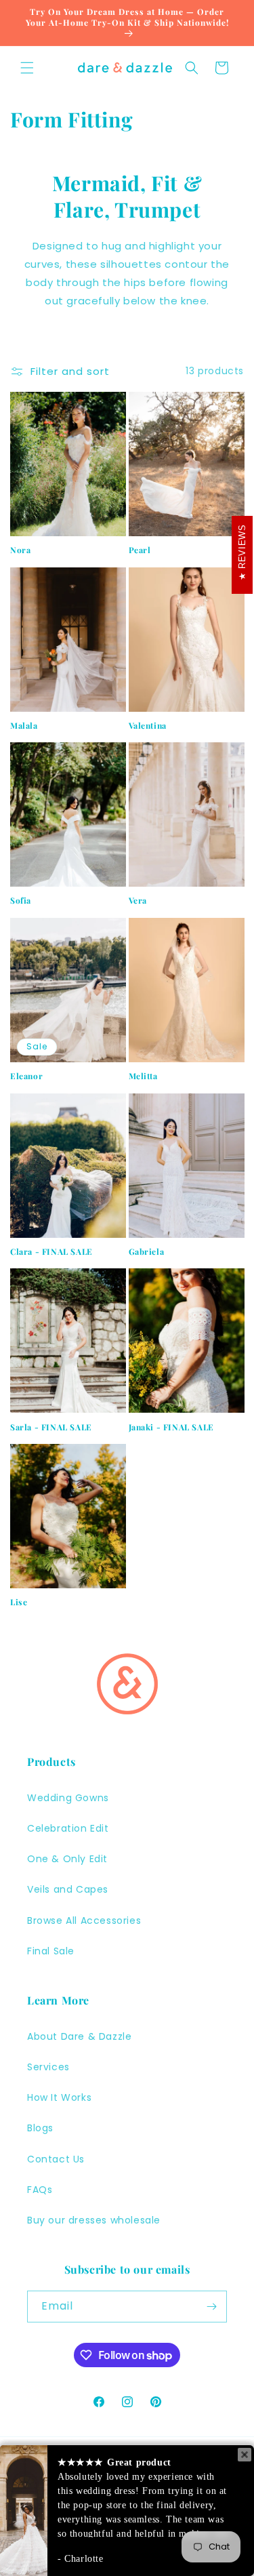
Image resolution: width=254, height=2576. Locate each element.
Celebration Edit (68, 1828)
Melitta (143, 1076)
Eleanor (26, 1076)
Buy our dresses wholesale (94, 2220)
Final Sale (51, 1951)
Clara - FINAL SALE (51, 1252)
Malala (24, 726)
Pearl (140, 550)
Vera (138, 901)
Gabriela (147, 1252)
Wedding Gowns (68, 1798)
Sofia (21, 901)
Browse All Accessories (84, 1920)
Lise (19, 1602)
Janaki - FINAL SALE (171, 1427)
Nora (20, 550)
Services (48, 2067)
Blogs (40, 2128)
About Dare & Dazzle (79, 2036)
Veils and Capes (68, 1889)
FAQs (40, 2190)
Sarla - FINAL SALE (51, 1427)
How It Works (59, 2097)
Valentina (148, 726)
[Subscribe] (211, 2307)
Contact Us (56, 2159)
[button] (27, 68)
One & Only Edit (67, 1859)
